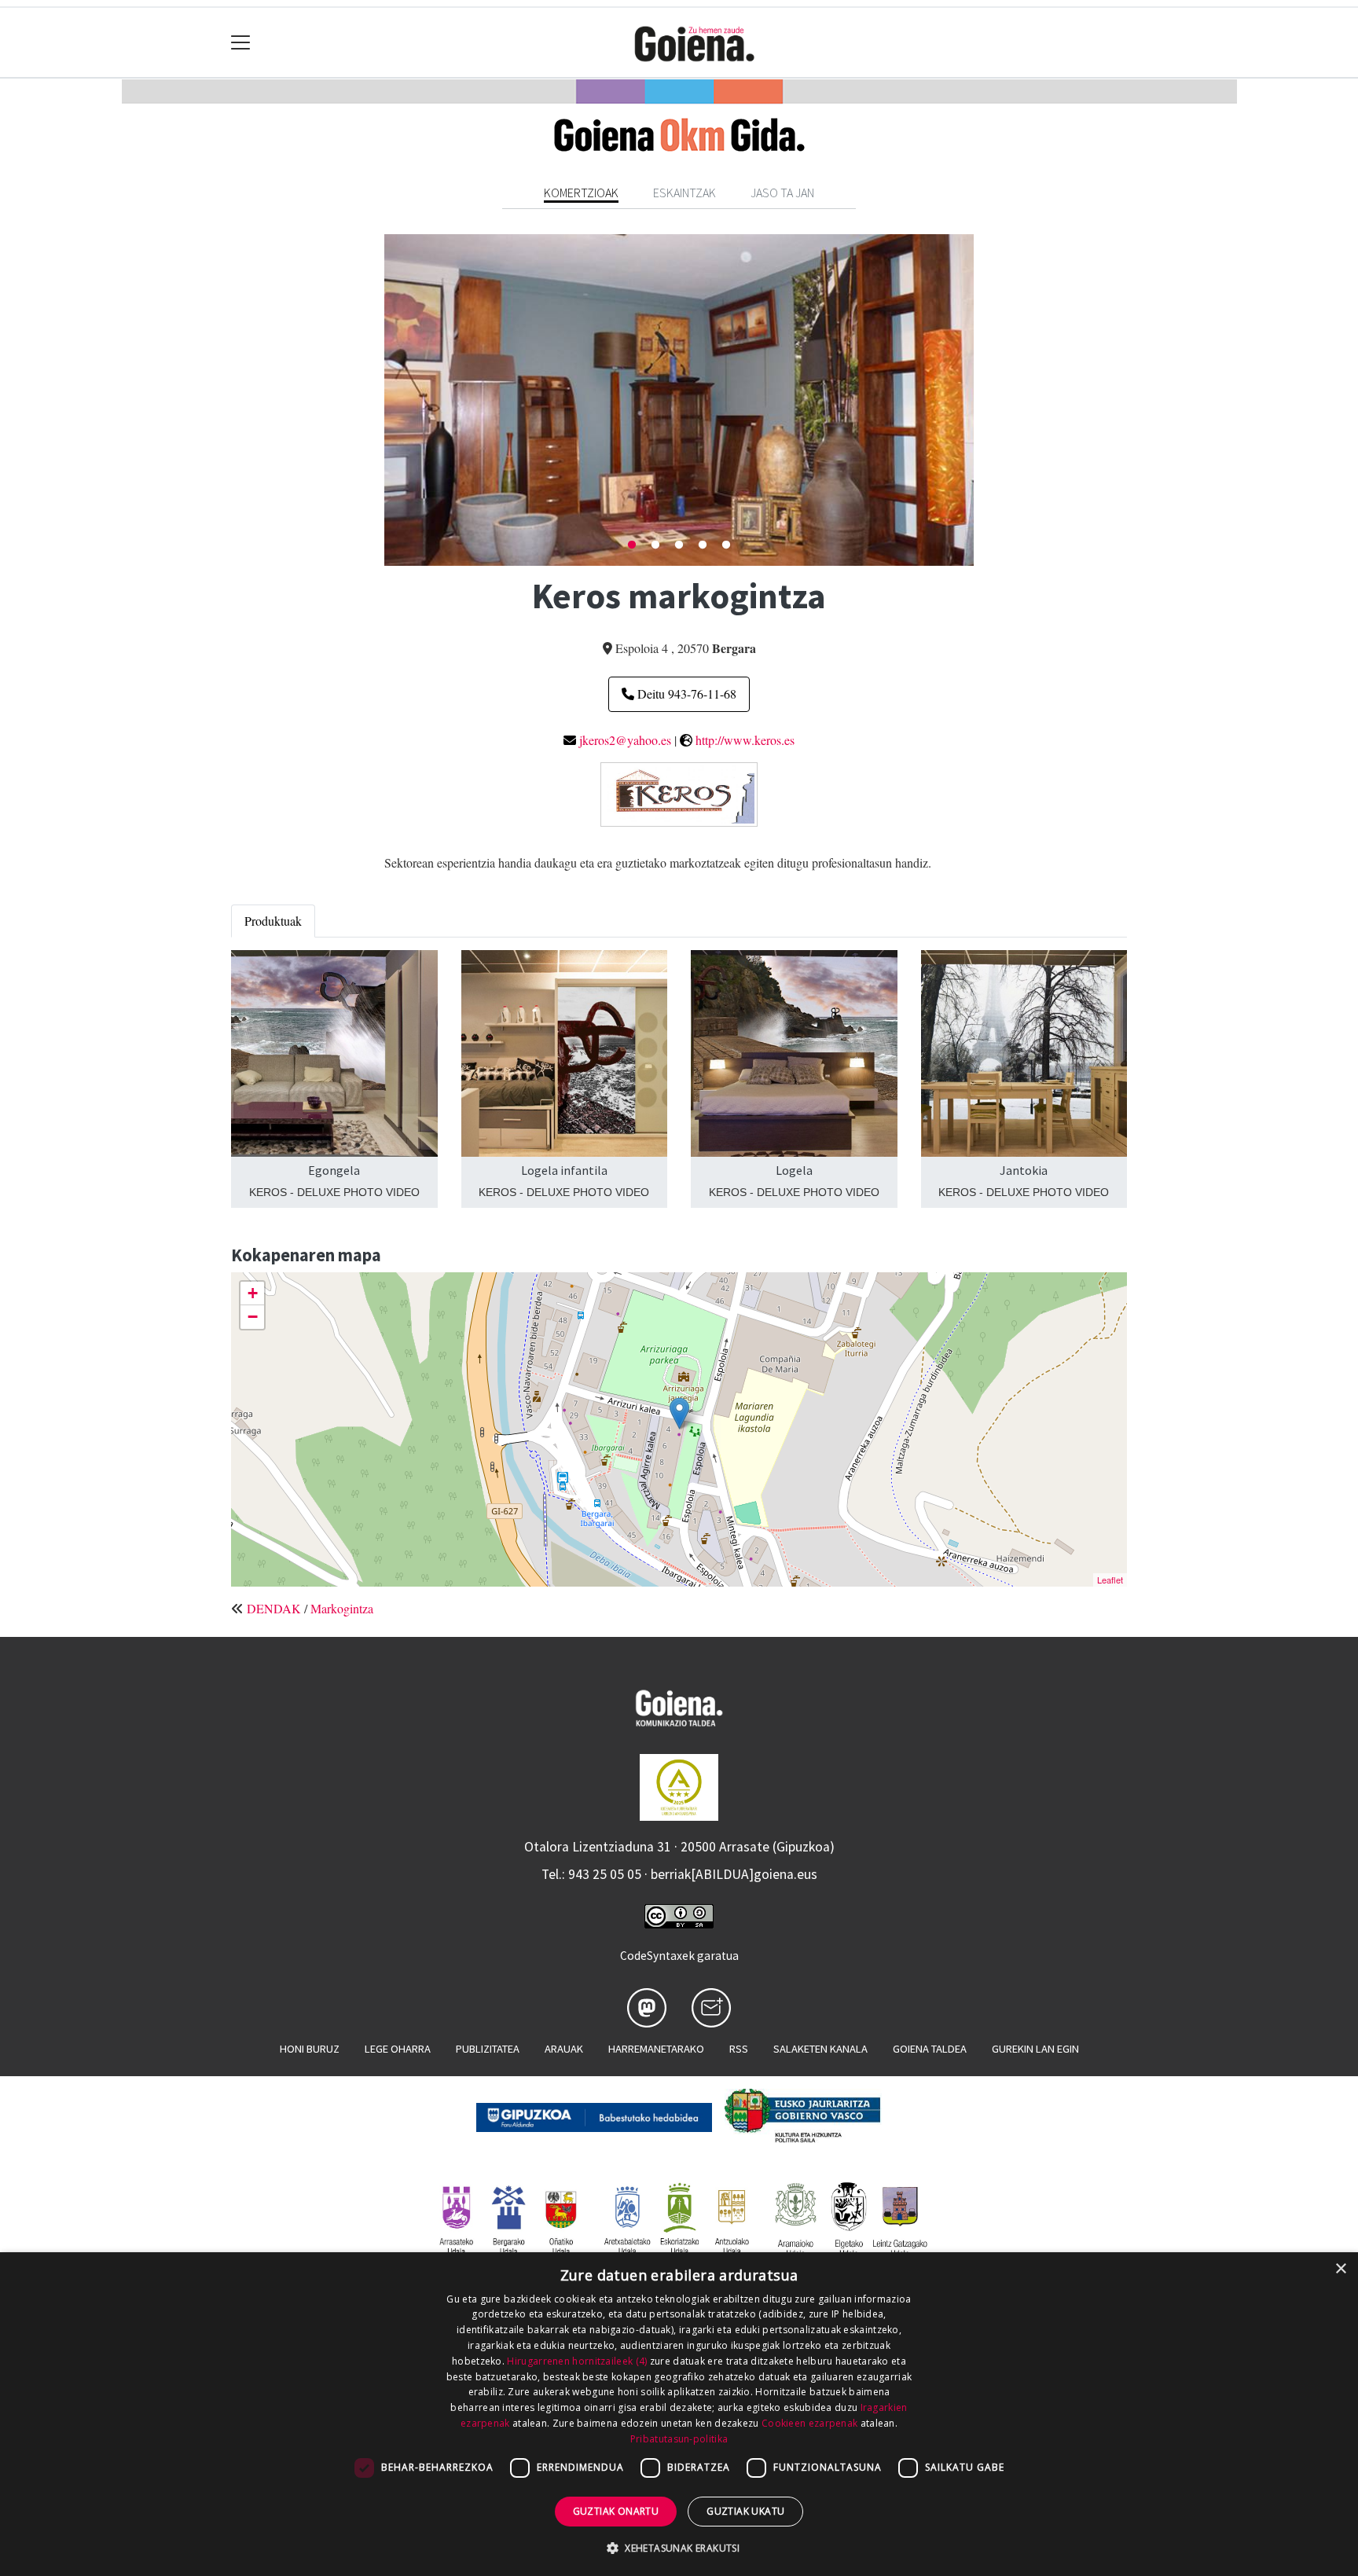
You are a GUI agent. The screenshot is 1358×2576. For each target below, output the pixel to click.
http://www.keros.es (745, 740)
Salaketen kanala (820, 2049)
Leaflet (1110, 1580)
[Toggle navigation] (241, 43)
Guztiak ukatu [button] (745, 2511)
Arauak (564, 2049)
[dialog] (679, 2414)
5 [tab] (726, 545)
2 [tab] (655, 545)
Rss (739, 2049)
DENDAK (274, 1608)
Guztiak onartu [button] (616, 2511)
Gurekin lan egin (1035, 2049)
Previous (373, 400)
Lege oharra (398, 2049)
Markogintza (342, 1608)
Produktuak (273, 921)
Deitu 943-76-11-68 (685, 694)
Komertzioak (581, 193)
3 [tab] (679, 545)
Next (985, 400)
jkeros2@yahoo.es (625, 740)
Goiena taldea (930, 2049)
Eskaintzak (685, 193)
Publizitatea (488, 2049)
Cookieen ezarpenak (809, 2423)
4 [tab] (703, 545)
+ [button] (253, 1293)
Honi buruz (310, 2049)
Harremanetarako (656, 2049)
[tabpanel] (679, 400)
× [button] (1340, 2269)
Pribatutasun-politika (679, 2439)
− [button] (253, 1317)
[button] (679, 2548)
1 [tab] (632, 545)
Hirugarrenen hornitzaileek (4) (577, 2361)
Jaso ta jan (782, 193)
